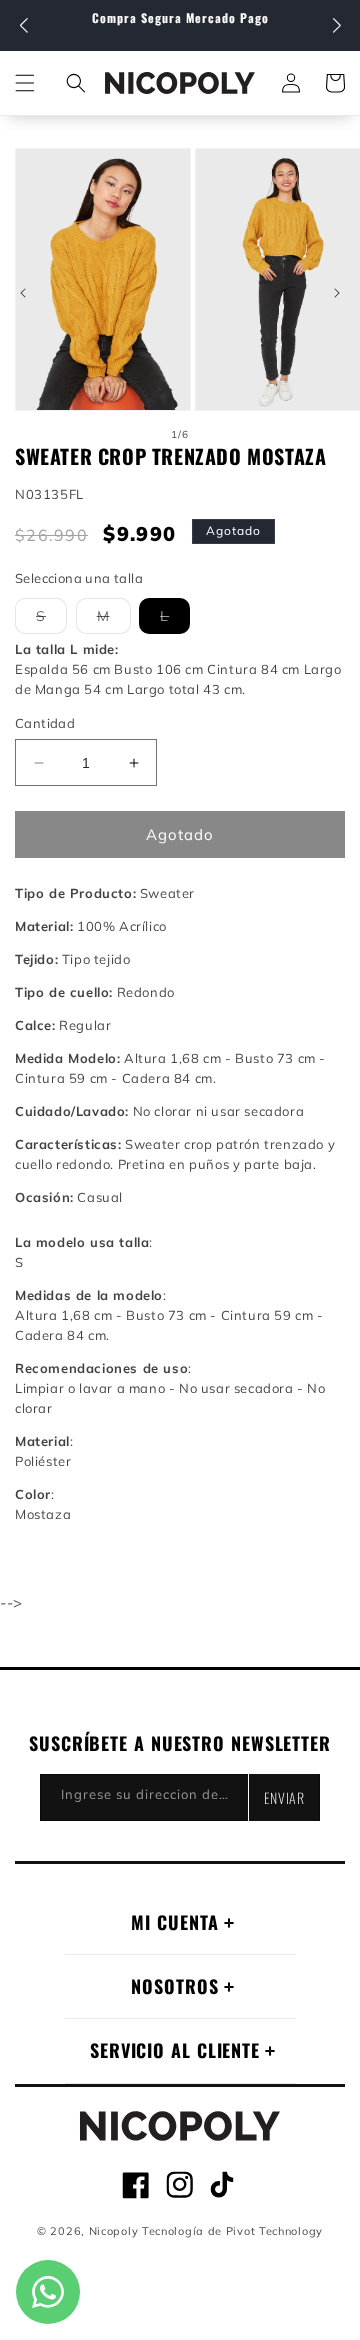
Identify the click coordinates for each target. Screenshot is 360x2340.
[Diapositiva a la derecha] (337, 293)
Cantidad (45, 723)
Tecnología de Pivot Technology (232, 2231)
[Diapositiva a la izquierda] (23, 293)
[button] (336, 26)
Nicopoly (114, 2231)
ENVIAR (284, 1797)
